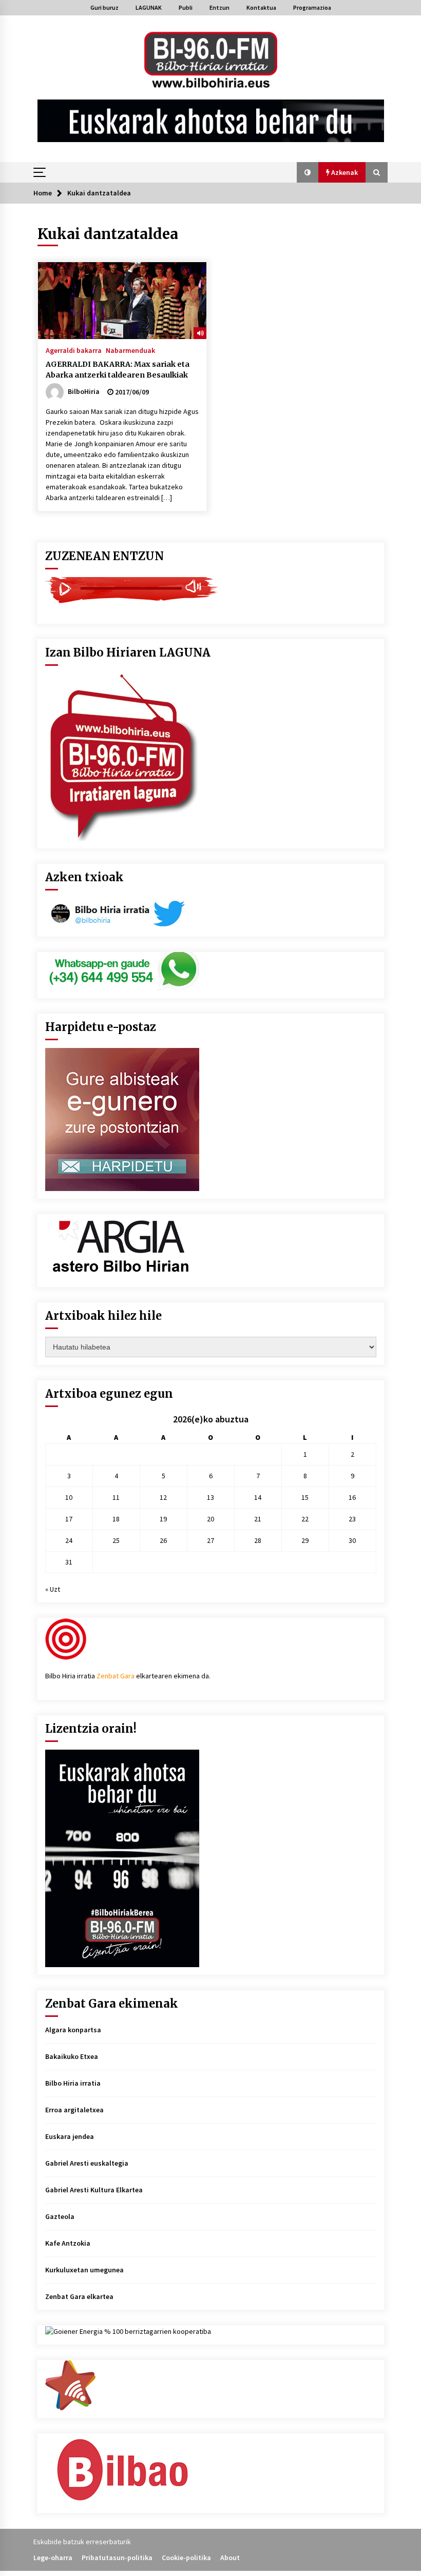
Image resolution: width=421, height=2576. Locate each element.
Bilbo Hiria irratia (73, 2083)
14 (258, 1497)
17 (69, 1519)
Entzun (219, 7)
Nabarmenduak (130, 350)
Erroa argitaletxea (74, 2110)
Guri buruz (104, 7)
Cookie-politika (186, 2558)
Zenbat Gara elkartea (79, 2296)
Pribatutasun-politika (117, 2558)
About (230, 2558)
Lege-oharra (53, 2558)
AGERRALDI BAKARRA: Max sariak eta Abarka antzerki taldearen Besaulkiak (118, 370)
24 (69, 1540)
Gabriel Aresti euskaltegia (87, 2163)
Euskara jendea (70, 2136)
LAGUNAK (149, 7)
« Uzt (53, 1589)
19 (163, 1519)
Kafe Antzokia (68, 2243)
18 (116, 1519)
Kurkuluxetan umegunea (84, 2270)
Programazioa (312, 7)
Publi (186, 7)
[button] (308, 172)
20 (210, 1519)
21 (258, 1519)
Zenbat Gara (116, 1676)
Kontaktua (261, 7)
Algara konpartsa (73, 2030)
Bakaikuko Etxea (72, 2056)
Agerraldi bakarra (74, 350)
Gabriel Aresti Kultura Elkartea (94, 2190)
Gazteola (60, 2216)
